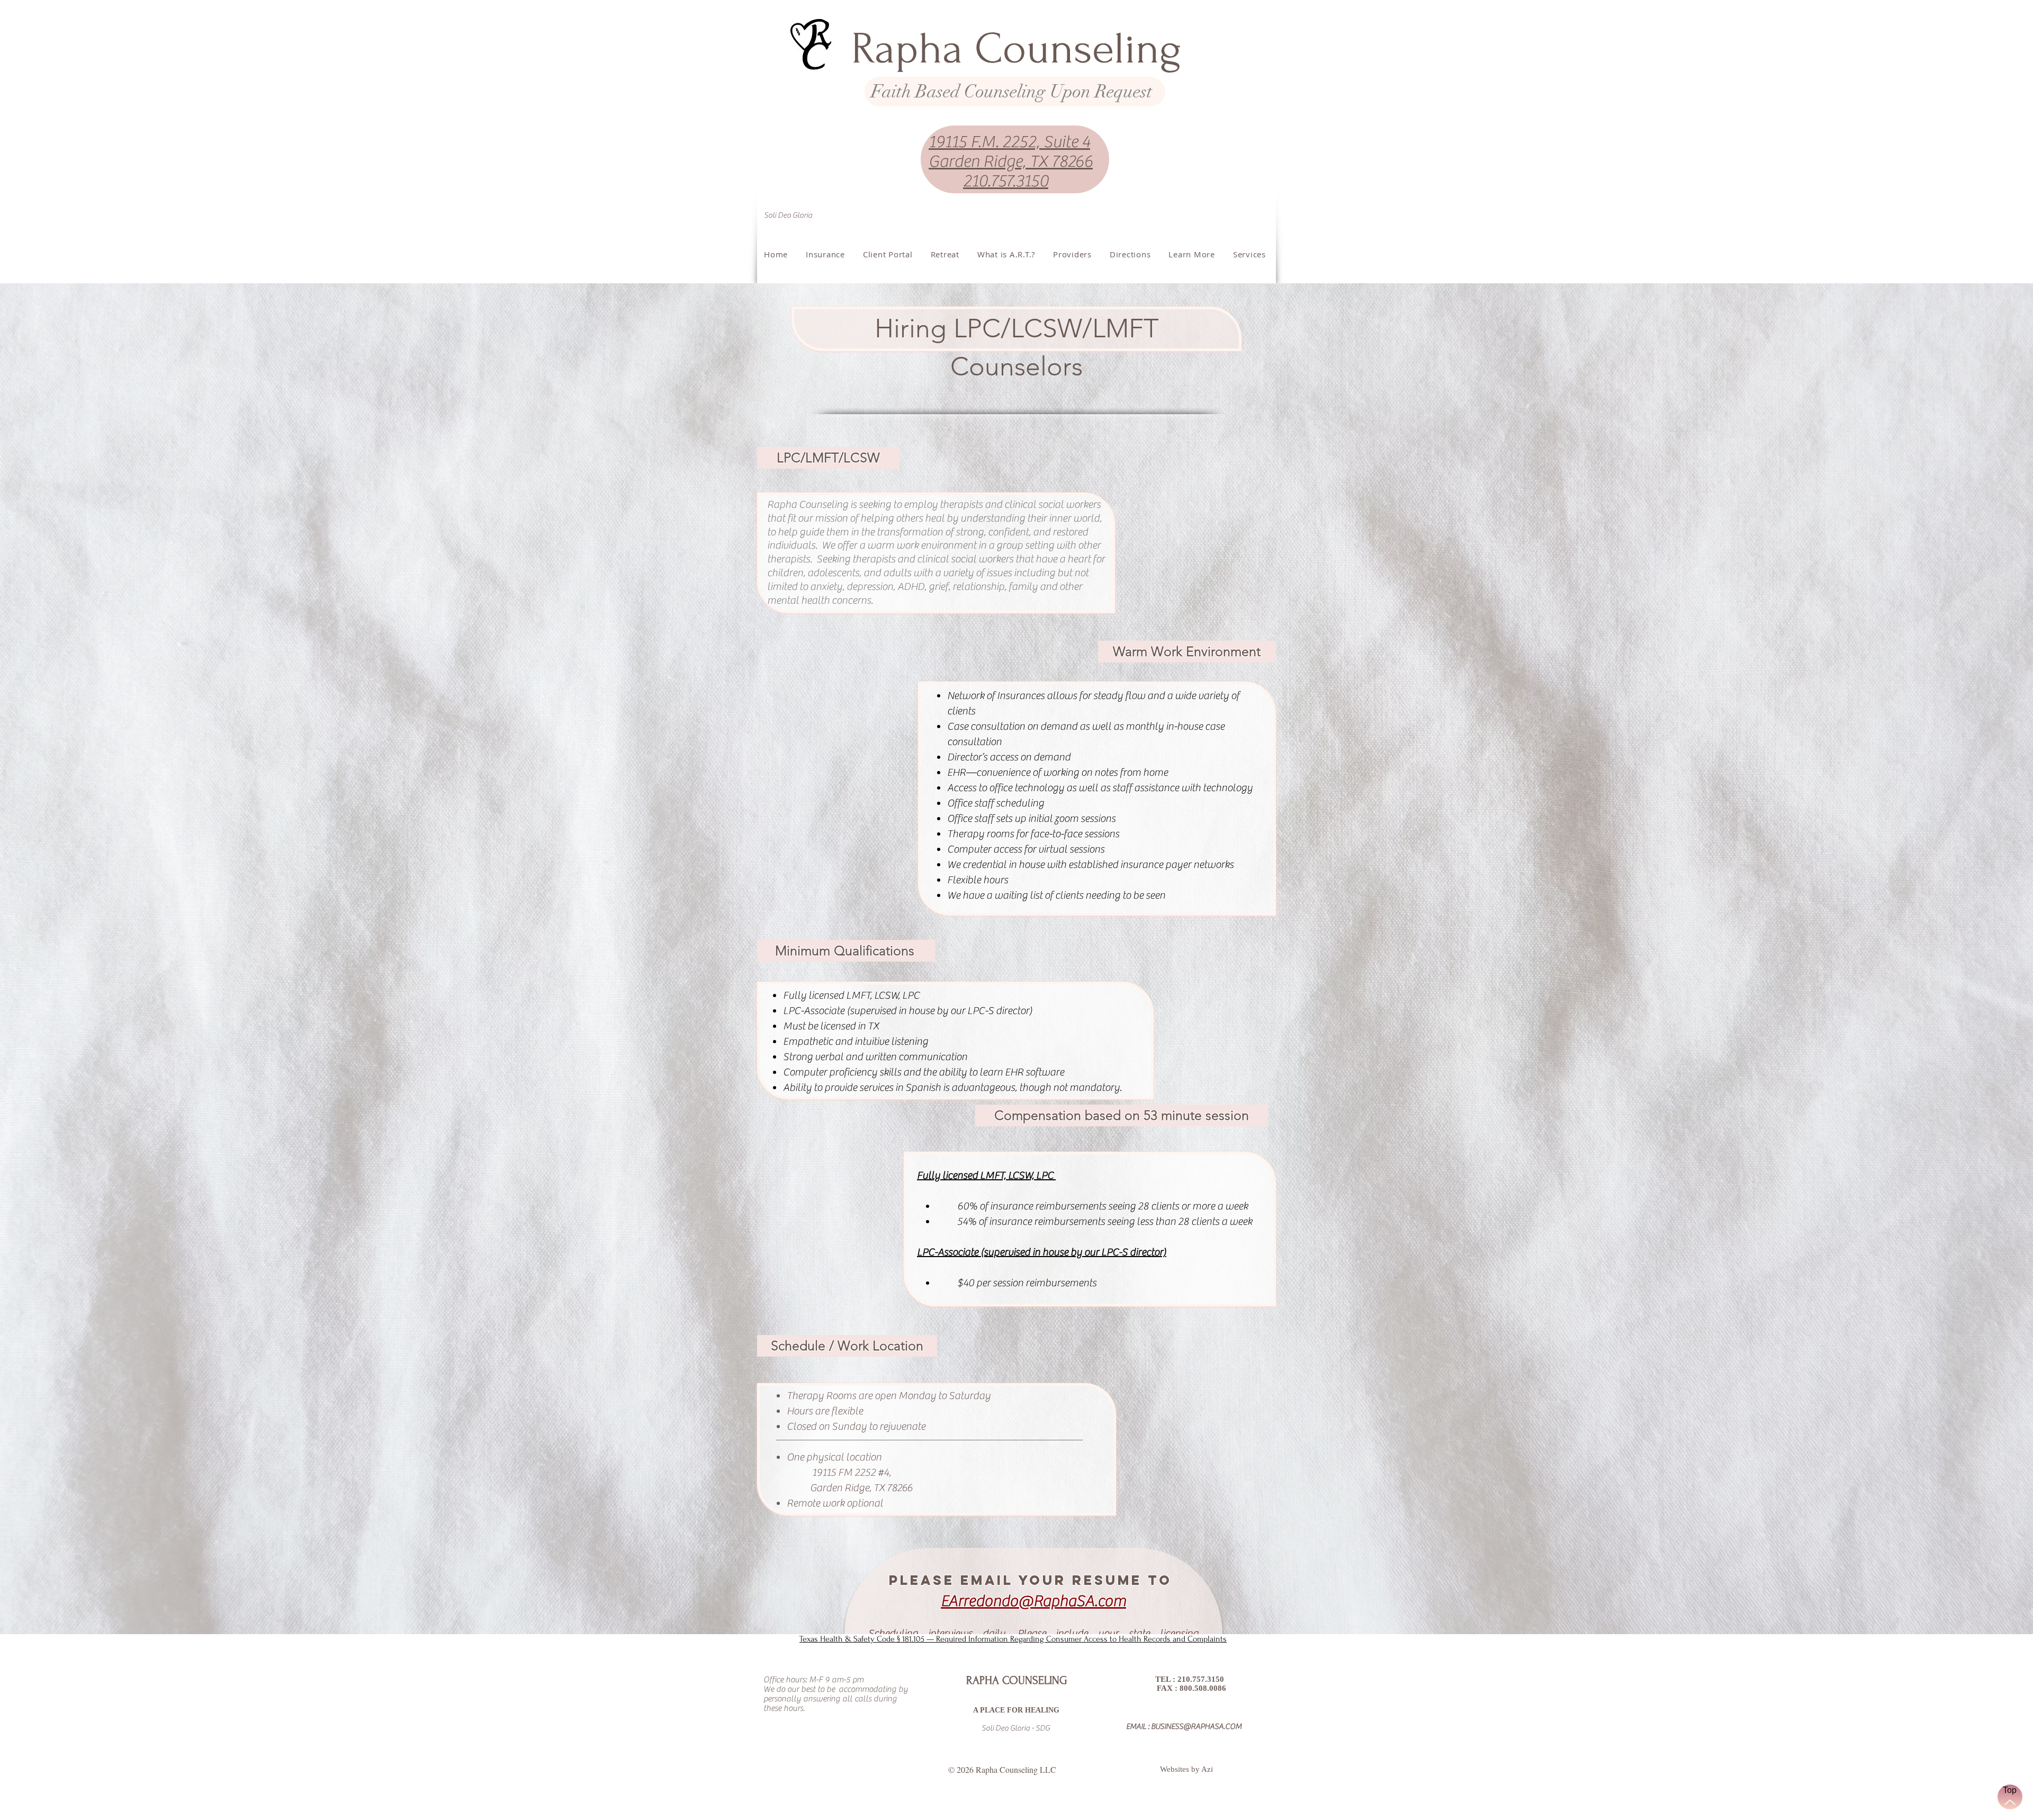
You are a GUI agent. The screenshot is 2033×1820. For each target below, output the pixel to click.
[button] (1192, 254)
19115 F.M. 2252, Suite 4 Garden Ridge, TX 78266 (1011, 152)
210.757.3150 (1006, 181)
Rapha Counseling (1016, 49)
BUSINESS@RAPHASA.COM (1196, 1727)
